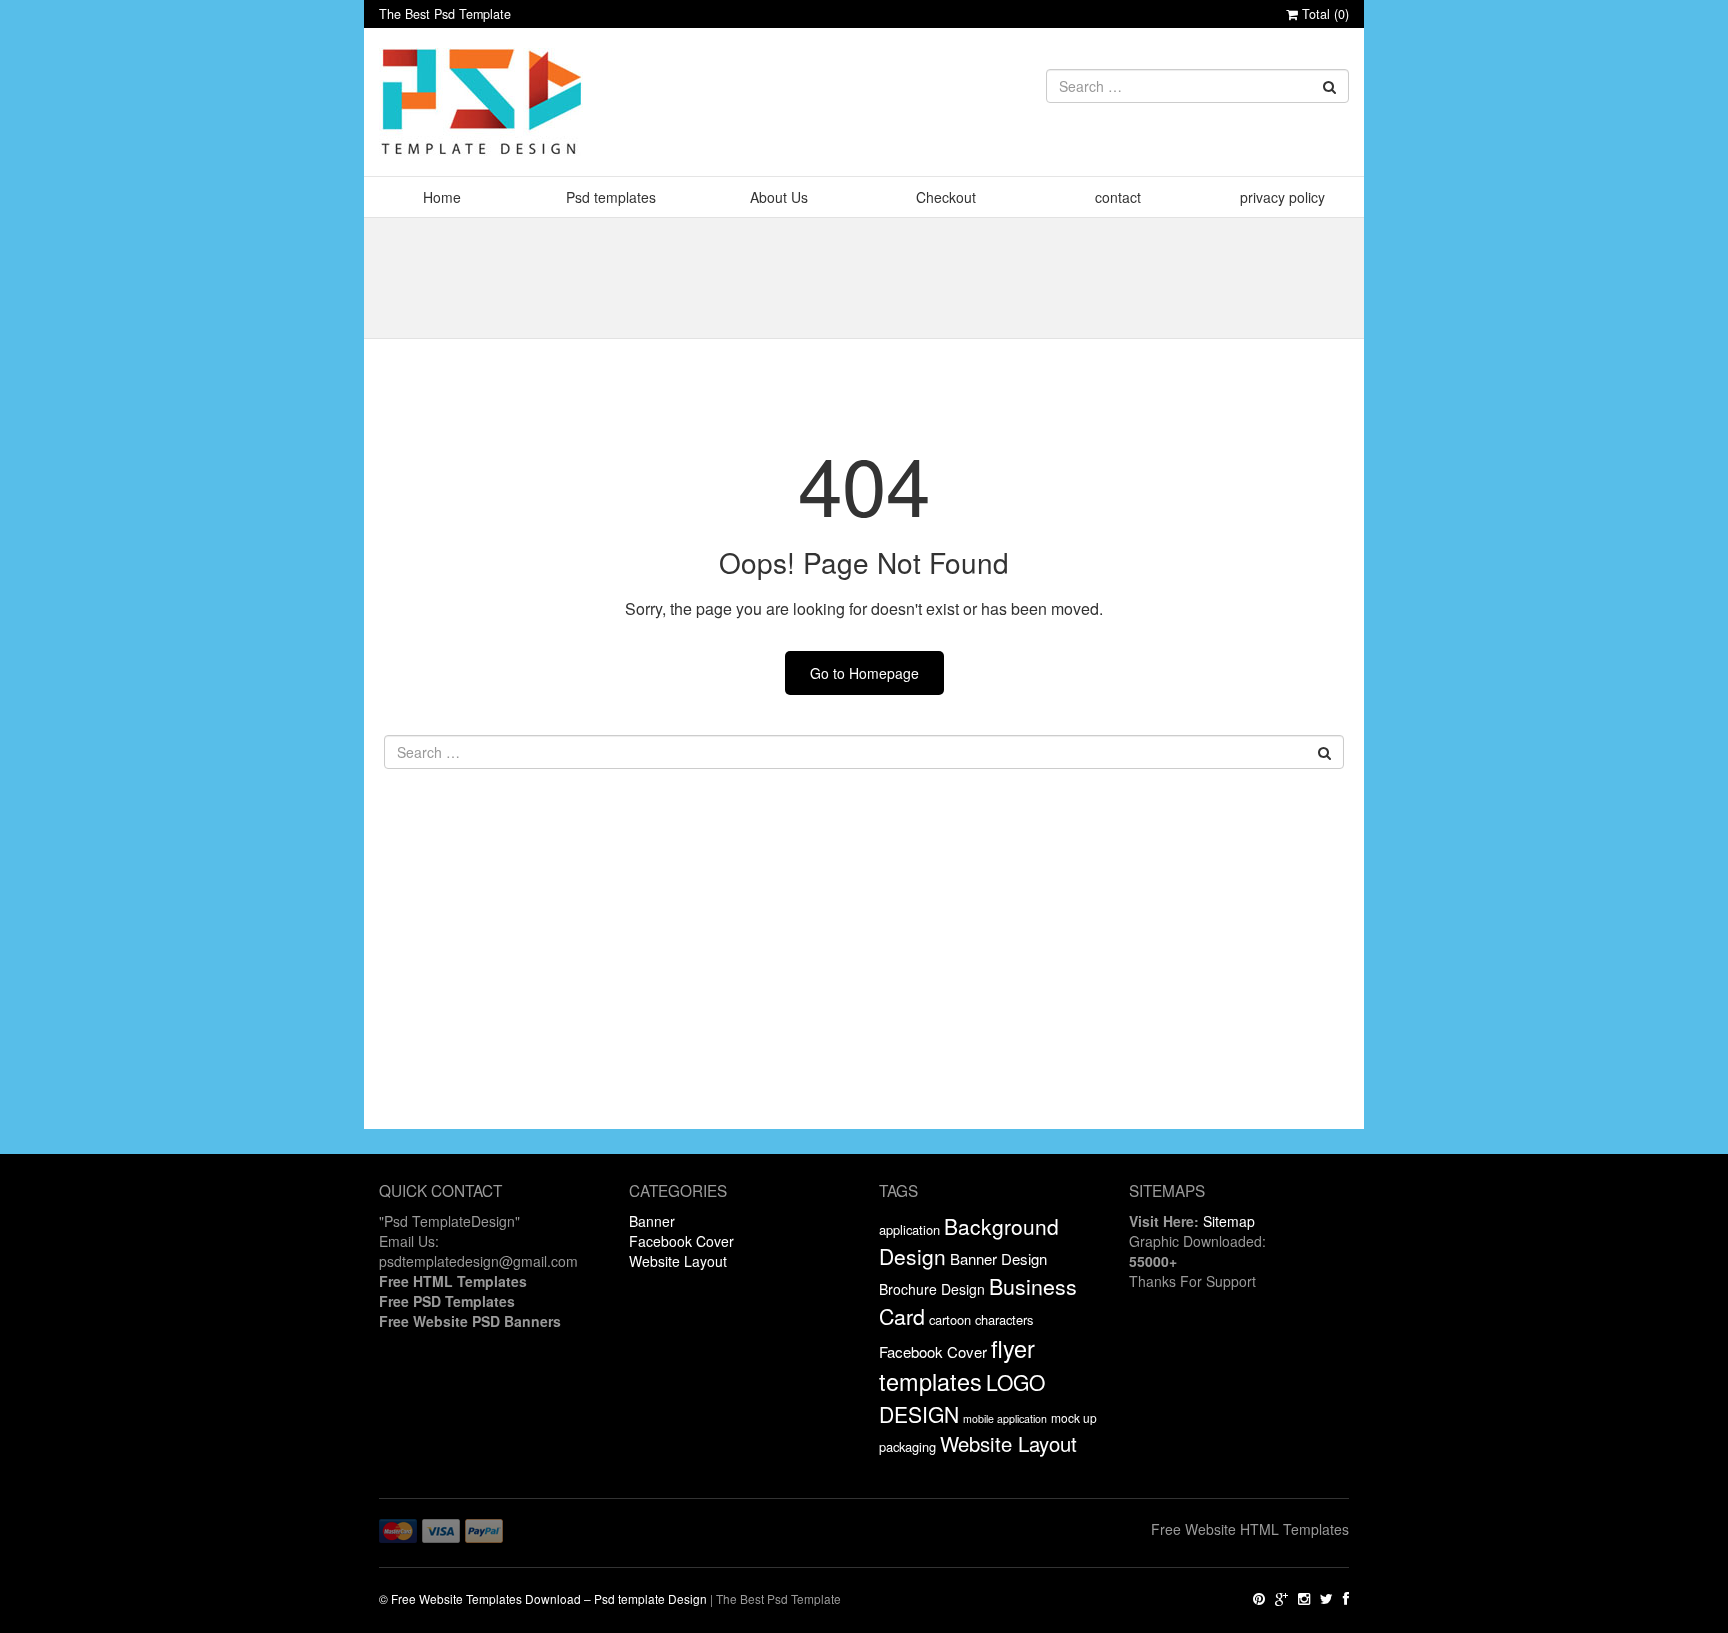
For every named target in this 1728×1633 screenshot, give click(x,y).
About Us (779, 197)
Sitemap (1229, 1221)
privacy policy (1282, 197)
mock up (1074, 1417)
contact (1118, 197)
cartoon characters (981, 1319)
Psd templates (611, 197)
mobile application (1005, 1418)
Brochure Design (932, 1289)
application (909, 1229)
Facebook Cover (681, 1241)
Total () (1323, 14)
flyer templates (957, 1365)
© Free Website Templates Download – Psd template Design (543, 1598)
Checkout (946, 197)
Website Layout (678, 1261)
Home (442, 197)
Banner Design (998, 1258)
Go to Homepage (864, 673)
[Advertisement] (864, 989)
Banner (652, 1221)
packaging (907, 1446)
